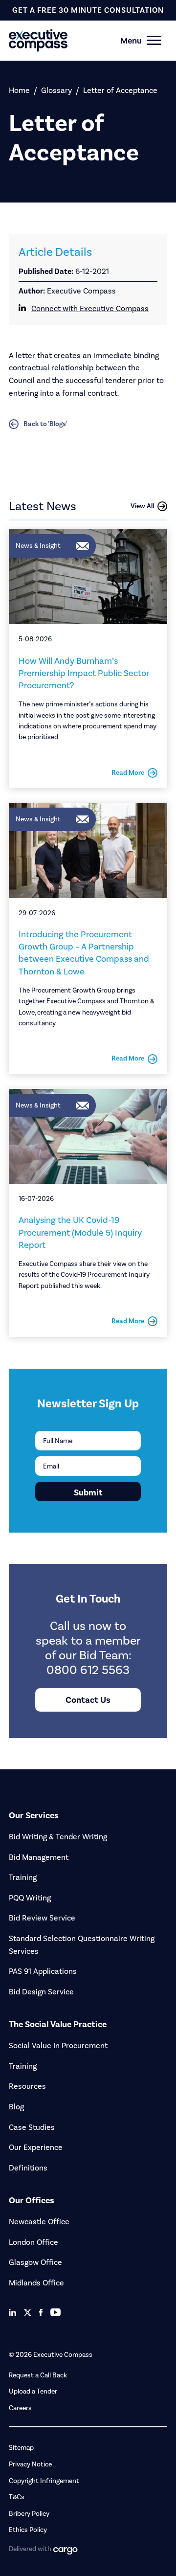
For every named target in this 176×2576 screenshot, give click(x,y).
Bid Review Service (42, 1918)
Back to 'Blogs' (45, 424)
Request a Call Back (38, 2375)
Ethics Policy (28, 2530)
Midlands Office (36, 2283)
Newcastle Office (39, 2222)
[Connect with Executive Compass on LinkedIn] (12, 2312)
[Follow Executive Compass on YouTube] (55, 2312)
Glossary (56, 90)
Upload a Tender (33, 2391)
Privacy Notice (30, 2464)
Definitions (28, 2168)
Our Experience (36, 2147)
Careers (20, 2408)
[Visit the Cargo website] (66, 2551)
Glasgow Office (35, 2262)
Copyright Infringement (44, 2481)
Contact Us (88, 1700)
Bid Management (39, 1857)
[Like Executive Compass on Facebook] (41, 2313)
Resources (27, 2086)
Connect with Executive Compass (90, 308)
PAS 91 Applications (43, 1971)
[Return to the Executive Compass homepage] (71, 40)
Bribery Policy (29, 2514)
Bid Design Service (41, 1992)
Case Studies (32, 2127)
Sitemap (21, 2448)
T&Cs (17, 2497)
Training (23, 1877)
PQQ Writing (30, 1898)
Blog (16, 2107)
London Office (33, 2242)
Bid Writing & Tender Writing (58, 1837)
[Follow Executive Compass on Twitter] (28, 2313)
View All (142, 506)
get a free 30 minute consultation (88, 10)
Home (19, 90)
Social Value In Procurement (58, 2045)
